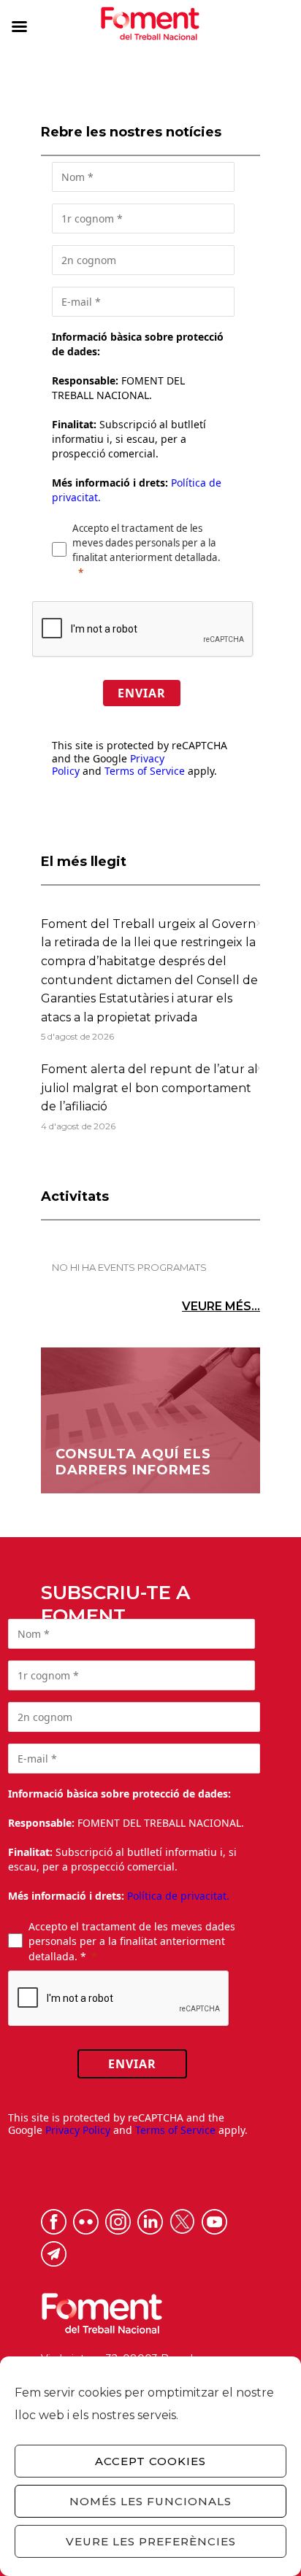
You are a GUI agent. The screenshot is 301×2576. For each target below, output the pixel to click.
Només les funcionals (150, 2501)
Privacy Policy (78, 2130)
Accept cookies (150, 2461)
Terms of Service (145, 771)
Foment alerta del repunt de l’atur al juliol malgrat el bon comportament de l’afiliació (149, 1088)
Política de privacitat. (178, 1896)
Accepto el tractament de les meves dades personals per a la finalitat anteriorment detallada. (146, 543)
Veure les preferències (151, 2541)
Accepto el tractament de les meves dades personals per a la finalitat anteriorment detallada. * (132, 1941)
